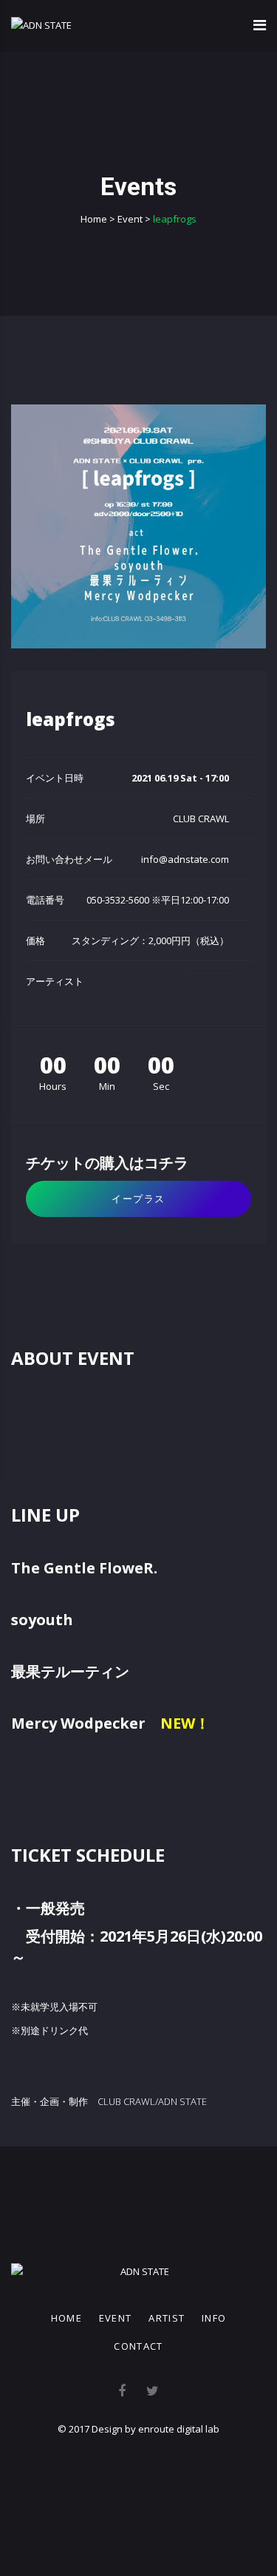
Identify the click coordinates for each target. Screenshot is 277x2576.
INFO (214, 2318)
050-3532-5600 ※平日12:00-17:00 (158, 900)
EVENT (116, 2318)
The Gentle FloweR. (84, 1568)
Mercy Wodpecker (78, 1723)
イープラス (138, 1199)
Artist (167, 2318)
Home (66, 2318)
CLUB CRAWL (201, 818)
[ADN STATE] (41, 25)
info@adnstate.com (185, 859)
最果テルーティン (70, 1671)
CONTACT (138, 2346)
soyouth (42, 1620)
